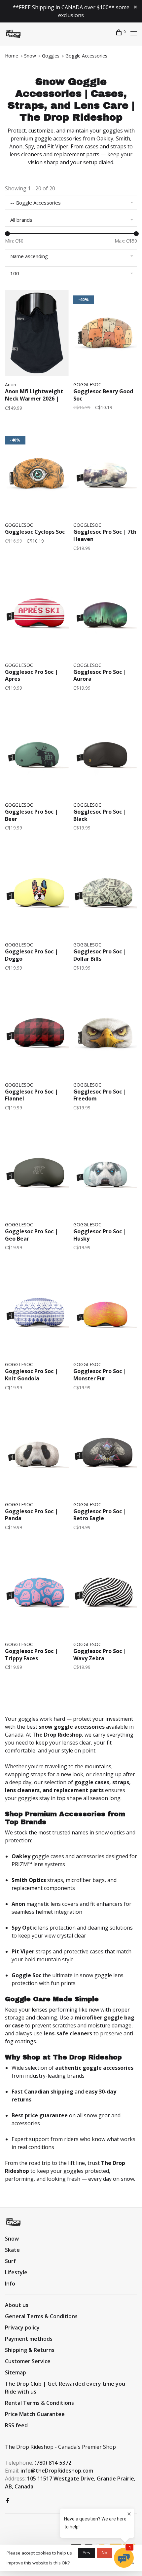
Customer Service (28, 2361)
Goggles (51, 56)
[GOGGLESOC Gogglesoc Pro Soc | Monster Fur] (105, 1314)
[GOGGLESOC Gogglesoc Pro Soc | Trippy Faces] (37, 1594)
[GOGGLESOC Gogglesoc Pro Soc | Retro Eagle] (105, 1454)
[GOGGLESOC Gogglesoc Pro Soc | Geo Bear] (37, 1174)
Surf (10, 2261)
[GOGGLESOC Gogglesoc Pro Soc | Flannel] (37, 1034)
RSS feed (16, 2425)
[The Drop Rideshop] (13, 2222)
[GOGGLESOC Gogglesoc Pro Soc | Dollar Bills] (105, 894)
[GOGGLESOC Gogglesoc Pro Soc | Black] (105, 754)
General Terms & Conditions (41, 2316)
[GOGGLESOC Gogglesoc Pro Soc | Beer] (37, 754)
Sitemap (16, 2372)
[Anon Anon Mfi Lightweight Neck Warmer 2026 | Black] (37, 334)
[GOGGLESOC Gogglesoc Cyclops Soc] (37, 474)
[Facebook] (8, 2501)
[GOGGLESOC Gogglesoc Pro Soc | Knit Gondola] (37, 1314)
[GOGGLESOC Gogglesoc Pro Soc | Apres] (37, 615)
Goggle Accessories (86, 56)
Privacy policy (22, 2327)
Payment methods (29, 2339)
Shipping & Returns (30, 2350)
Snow (30, 56)
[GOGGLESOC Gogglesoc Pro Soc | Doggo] (37, 894)
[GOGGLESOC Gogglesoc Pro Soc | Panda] (37, 1454)
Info (10, 2284)
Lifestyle (16, 2272)
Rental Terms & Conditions (39, 2403)
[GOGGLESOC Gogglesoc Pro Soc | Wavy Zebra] (105, 1594)
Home (12, 56)
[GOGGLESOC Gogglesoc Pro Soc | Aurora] (105, 615)
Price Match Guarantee (35, 2414)
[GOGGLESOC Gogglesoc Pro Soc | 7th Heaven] (105, 474)
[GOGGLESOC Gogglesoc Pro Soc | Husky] (105, 1174)
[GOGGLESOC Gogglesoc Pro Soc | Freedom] (105, 1034)
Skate (12, 2250)
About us (17, 2305)
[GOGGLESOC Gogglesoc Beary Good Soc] (105, 334)
